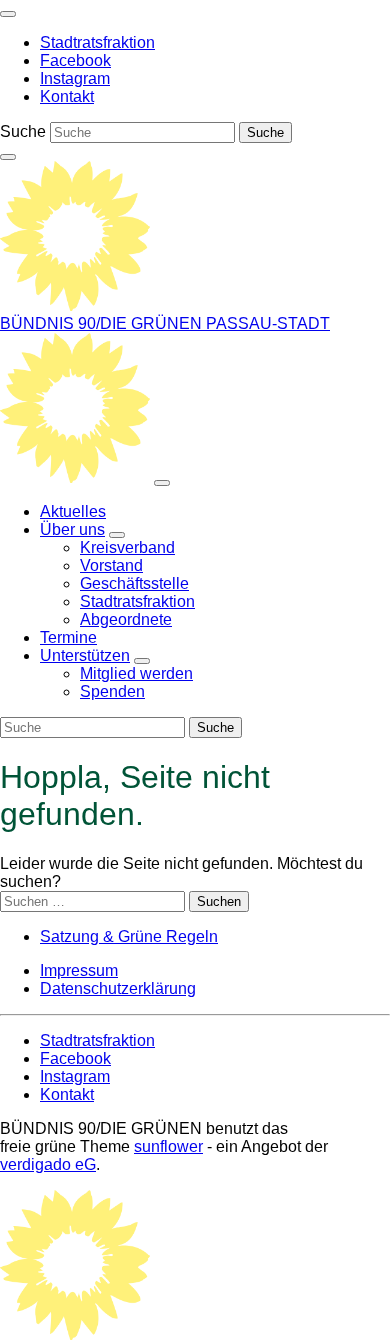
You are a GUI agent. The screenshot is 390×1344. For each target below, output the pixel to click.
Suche (23, 131)
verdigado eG (48, 1164)
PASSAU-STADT (268, 323)
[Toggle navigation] (8, 14)
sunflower (168, 1146)
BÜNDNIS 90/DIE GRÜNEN (103, 323)
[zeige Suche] (8, 157)
